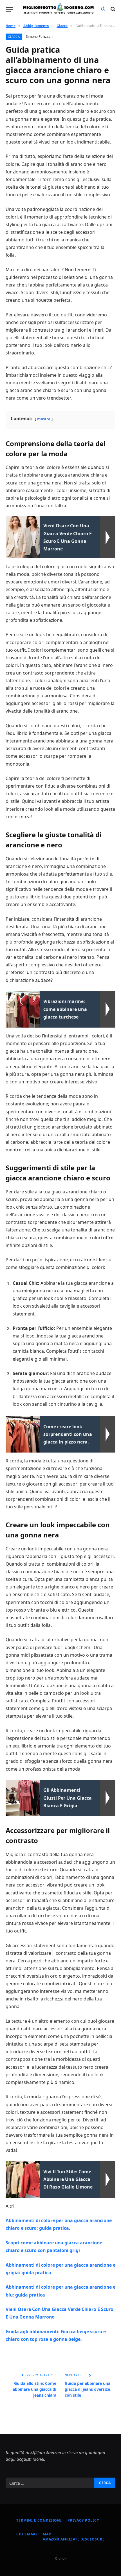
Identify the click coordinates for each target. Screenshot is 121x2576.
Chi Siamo (27, 2534)
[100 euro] (58, 9)
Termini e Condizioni (39, 2520)
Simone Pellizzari (39, 37)
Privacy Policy (83, 2520)
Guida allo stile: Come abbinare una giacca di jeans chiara (34, 2389)
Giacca (14, 37)
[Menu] (9, 9)
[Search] (112, 9)
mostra (44, 419)
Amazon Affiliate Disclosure (74, 2539)
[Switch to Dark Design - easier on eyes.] (103, 9)
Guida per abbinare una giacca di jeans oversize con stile (88, 2389)
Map (47, 2534)
